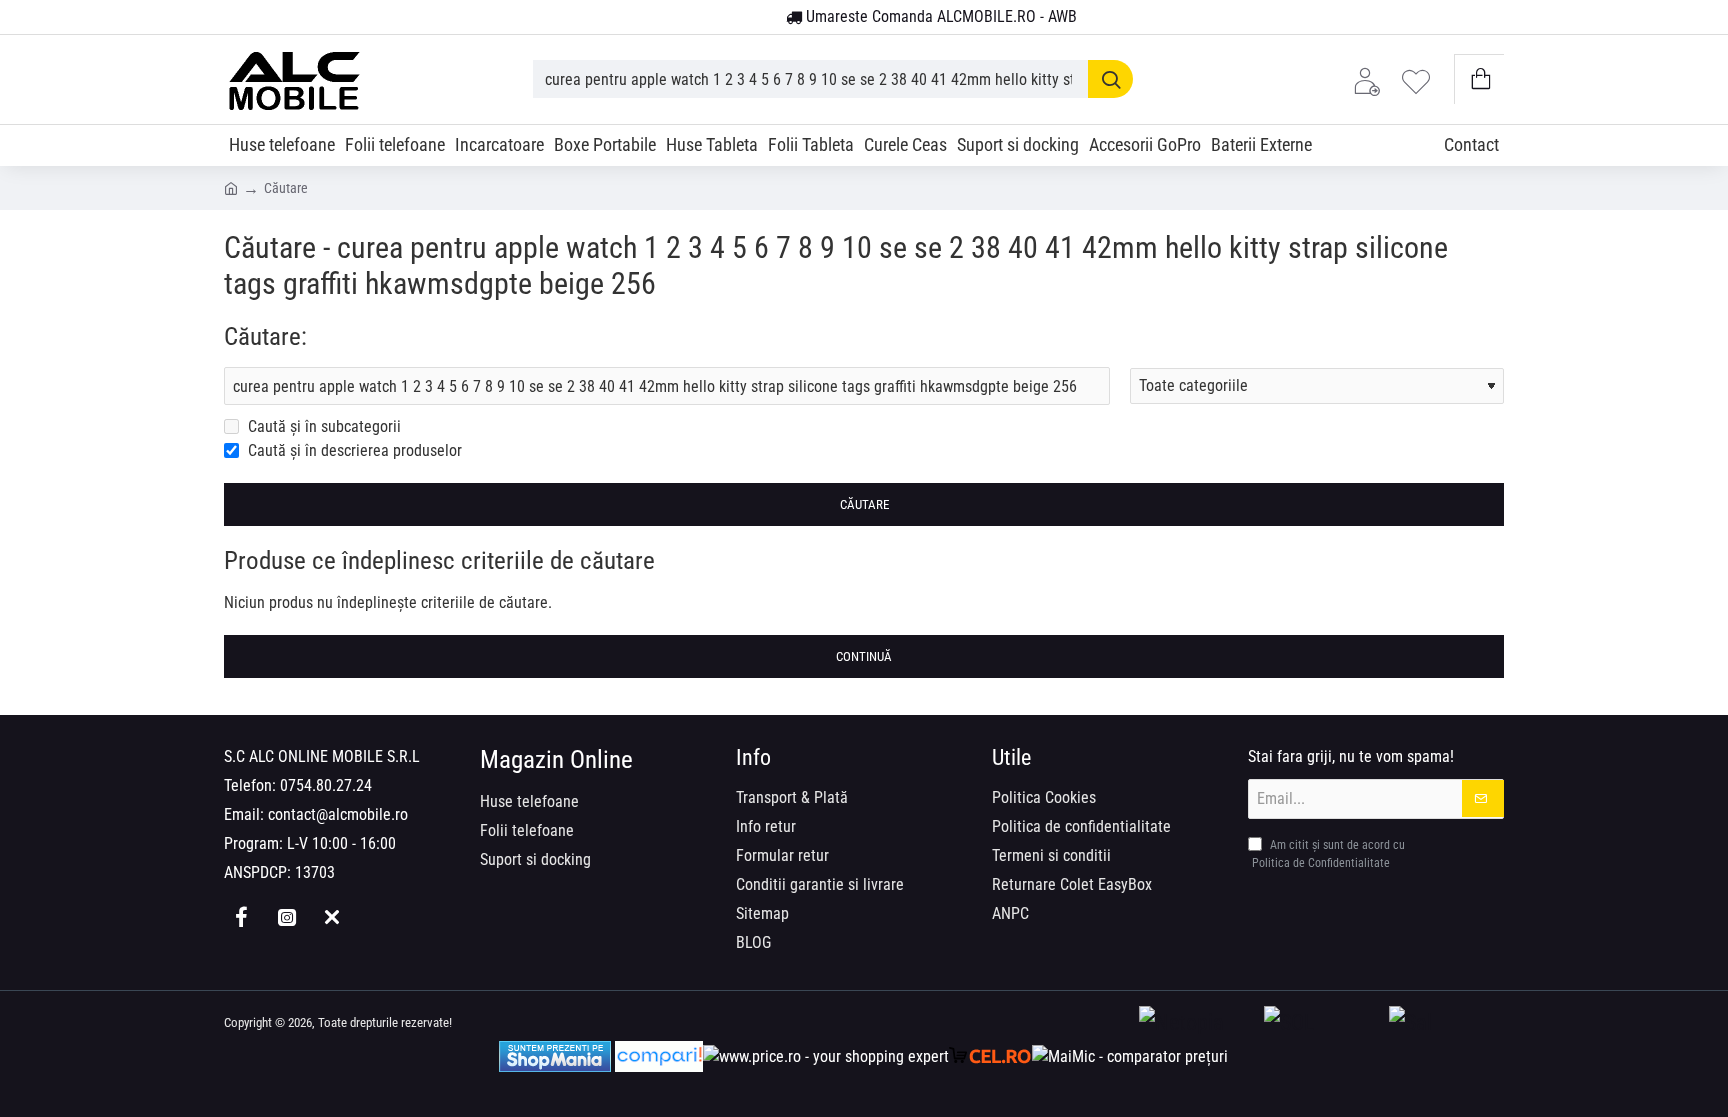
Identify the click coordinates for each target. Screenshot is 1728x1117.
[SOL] (1321, 1023)
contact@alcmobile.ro (338, 814)
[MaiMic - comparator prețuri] (1130, 1056)
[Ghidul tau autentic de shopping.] (659, 1056)
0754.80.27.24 (326, 785)
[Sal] (1446, 1023)
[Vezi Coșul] (1479, 79)
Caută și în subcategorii (322, 426)
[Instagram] (286, 917)
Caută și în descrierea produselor (353, 450)
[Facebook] (241, 917)
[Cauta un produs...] (1110, 79)
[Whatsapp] (331, 917)
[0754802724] (763, 18)
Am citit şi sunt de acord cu (1328, 854)
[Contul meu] (1372, 79)
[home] (231, 187)
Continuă (864, 656)
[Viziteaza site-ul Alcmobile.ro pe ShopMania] (555, 1056)
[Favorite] (1421, 79)
